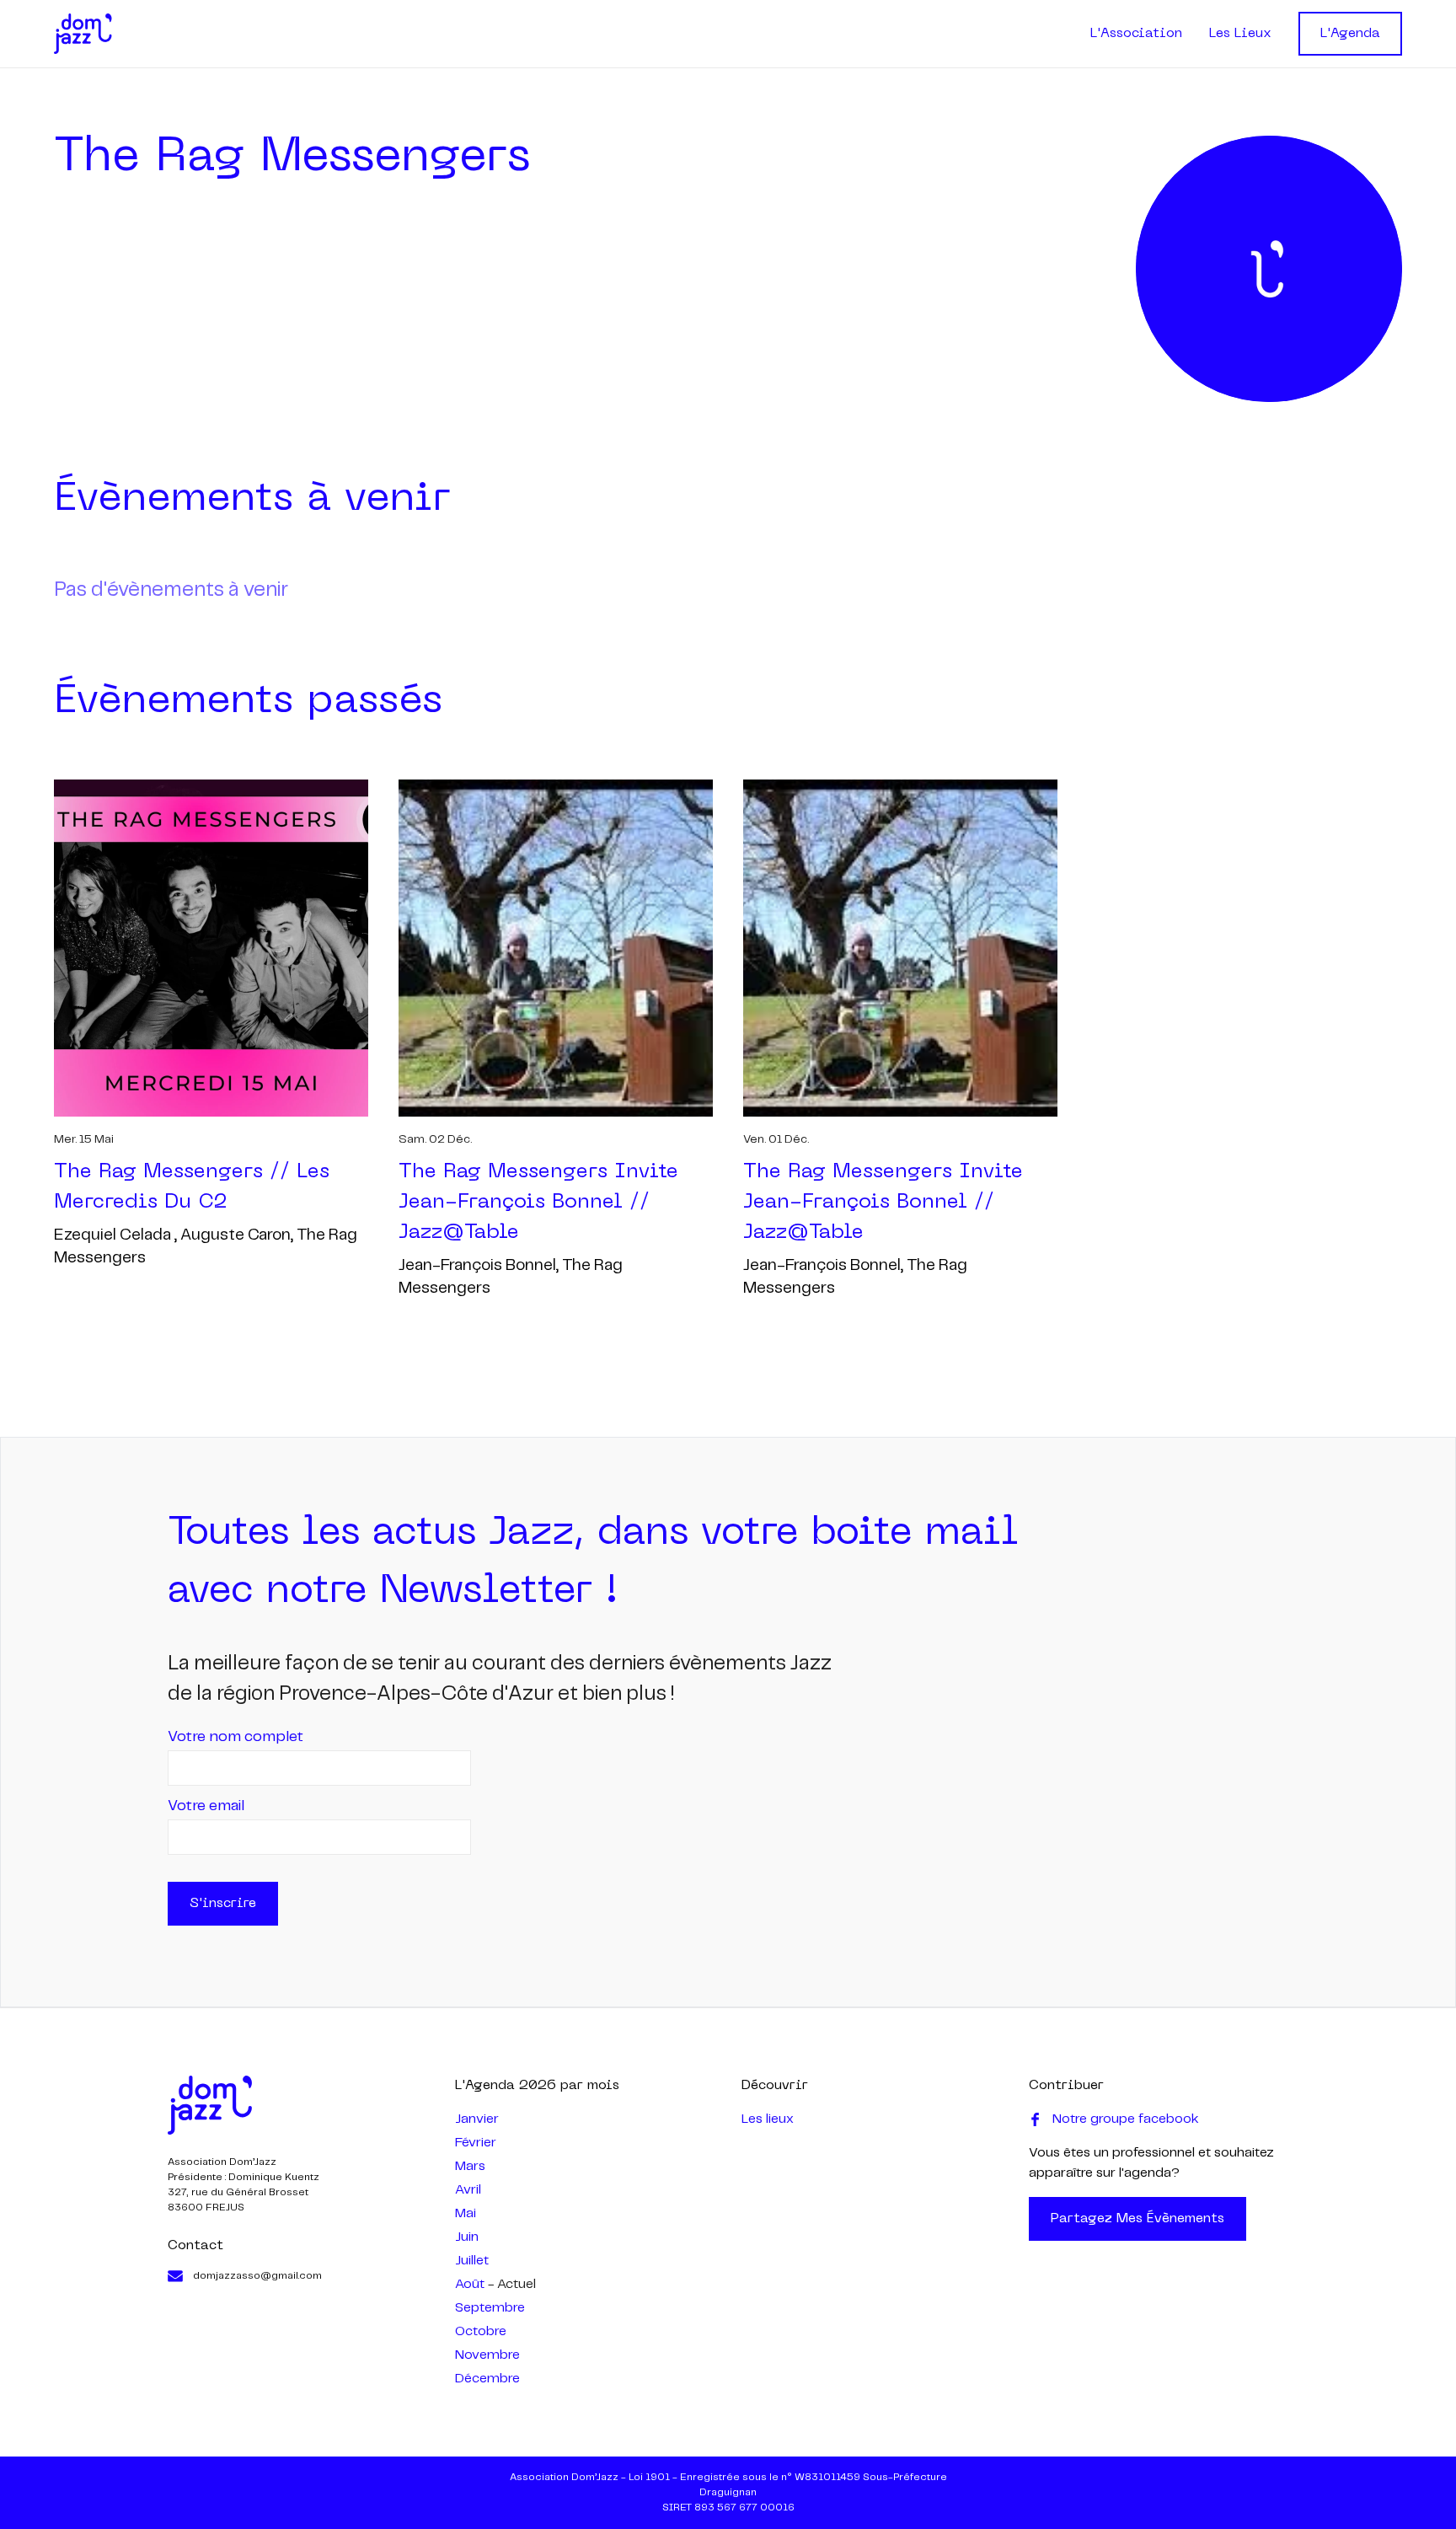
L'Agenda (1350, 34)
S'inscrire (223, 1904)
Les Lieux (1240, 34)
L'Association (1136, 34)
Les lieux (768, 2119)
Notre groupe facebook (1126, 2119)
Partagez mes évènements (1137, 2219)
